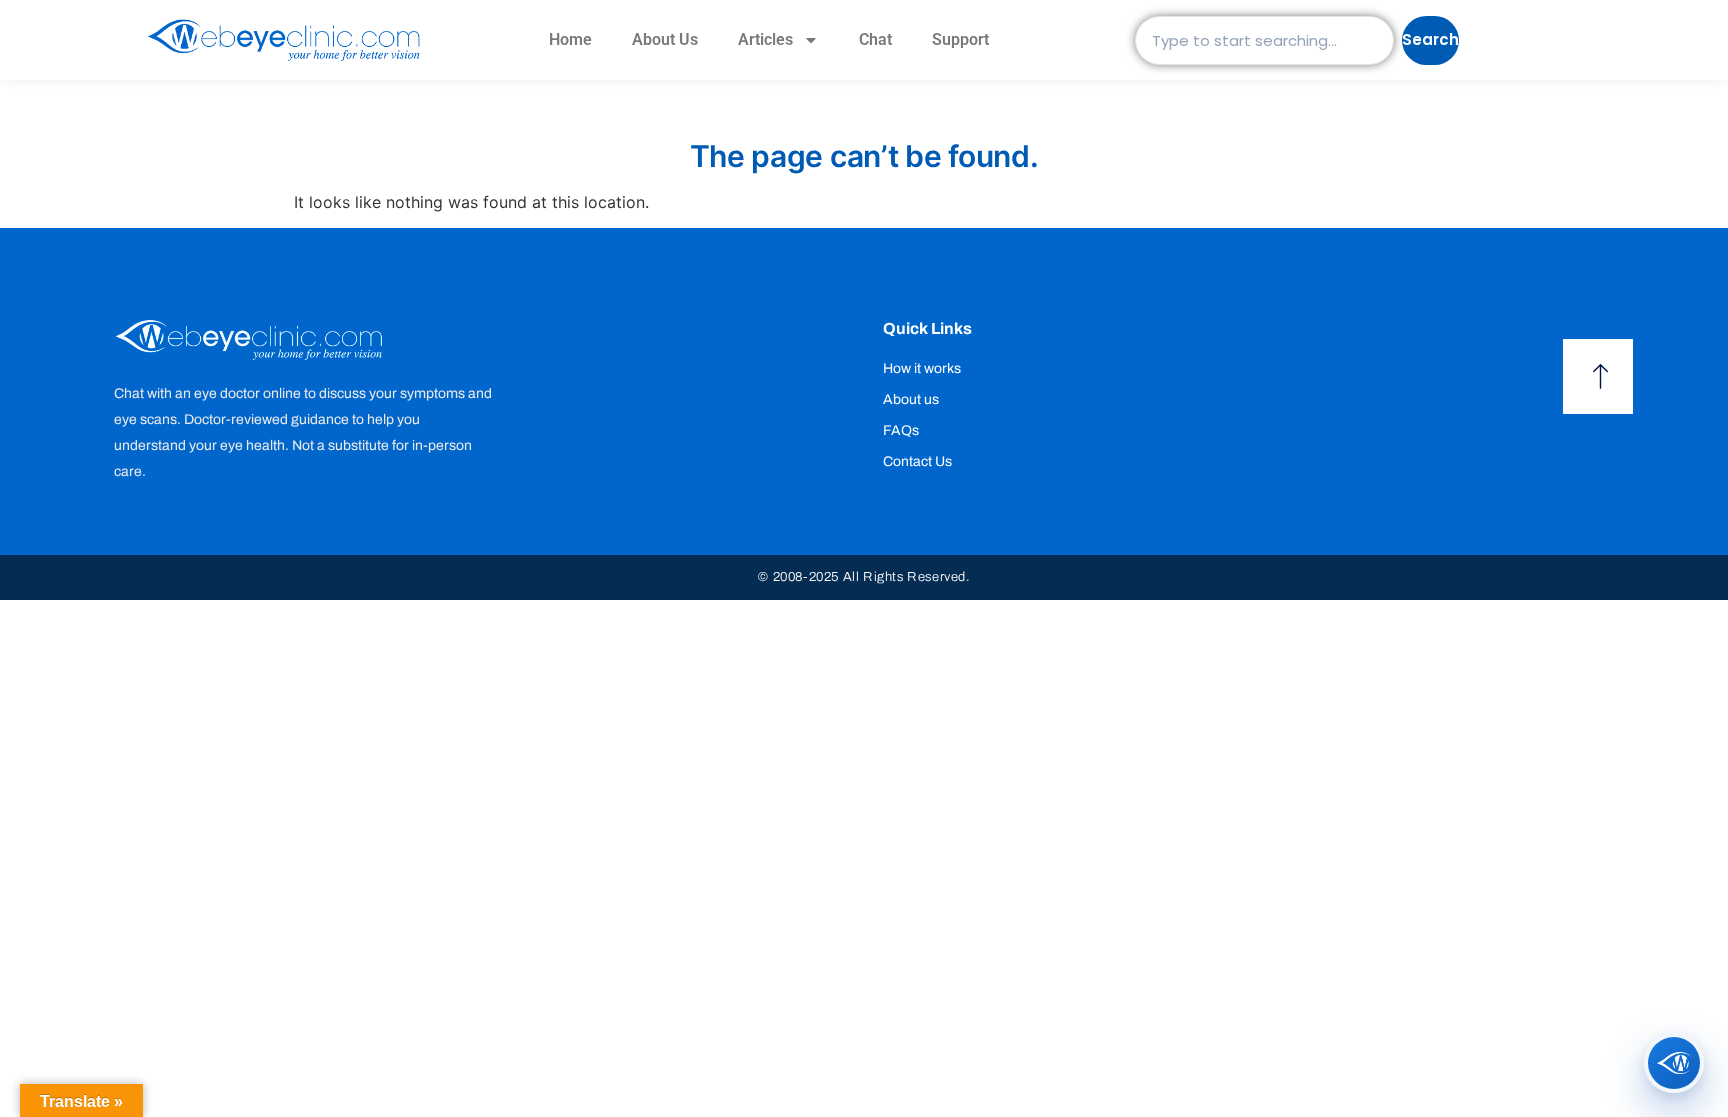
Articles (765, 39)
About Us (665, 39)
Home (570, 39)
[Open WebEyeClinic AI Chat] (1674, 1063)
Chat (875, 39)
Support (960, 39)
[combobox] (1264, 40)
